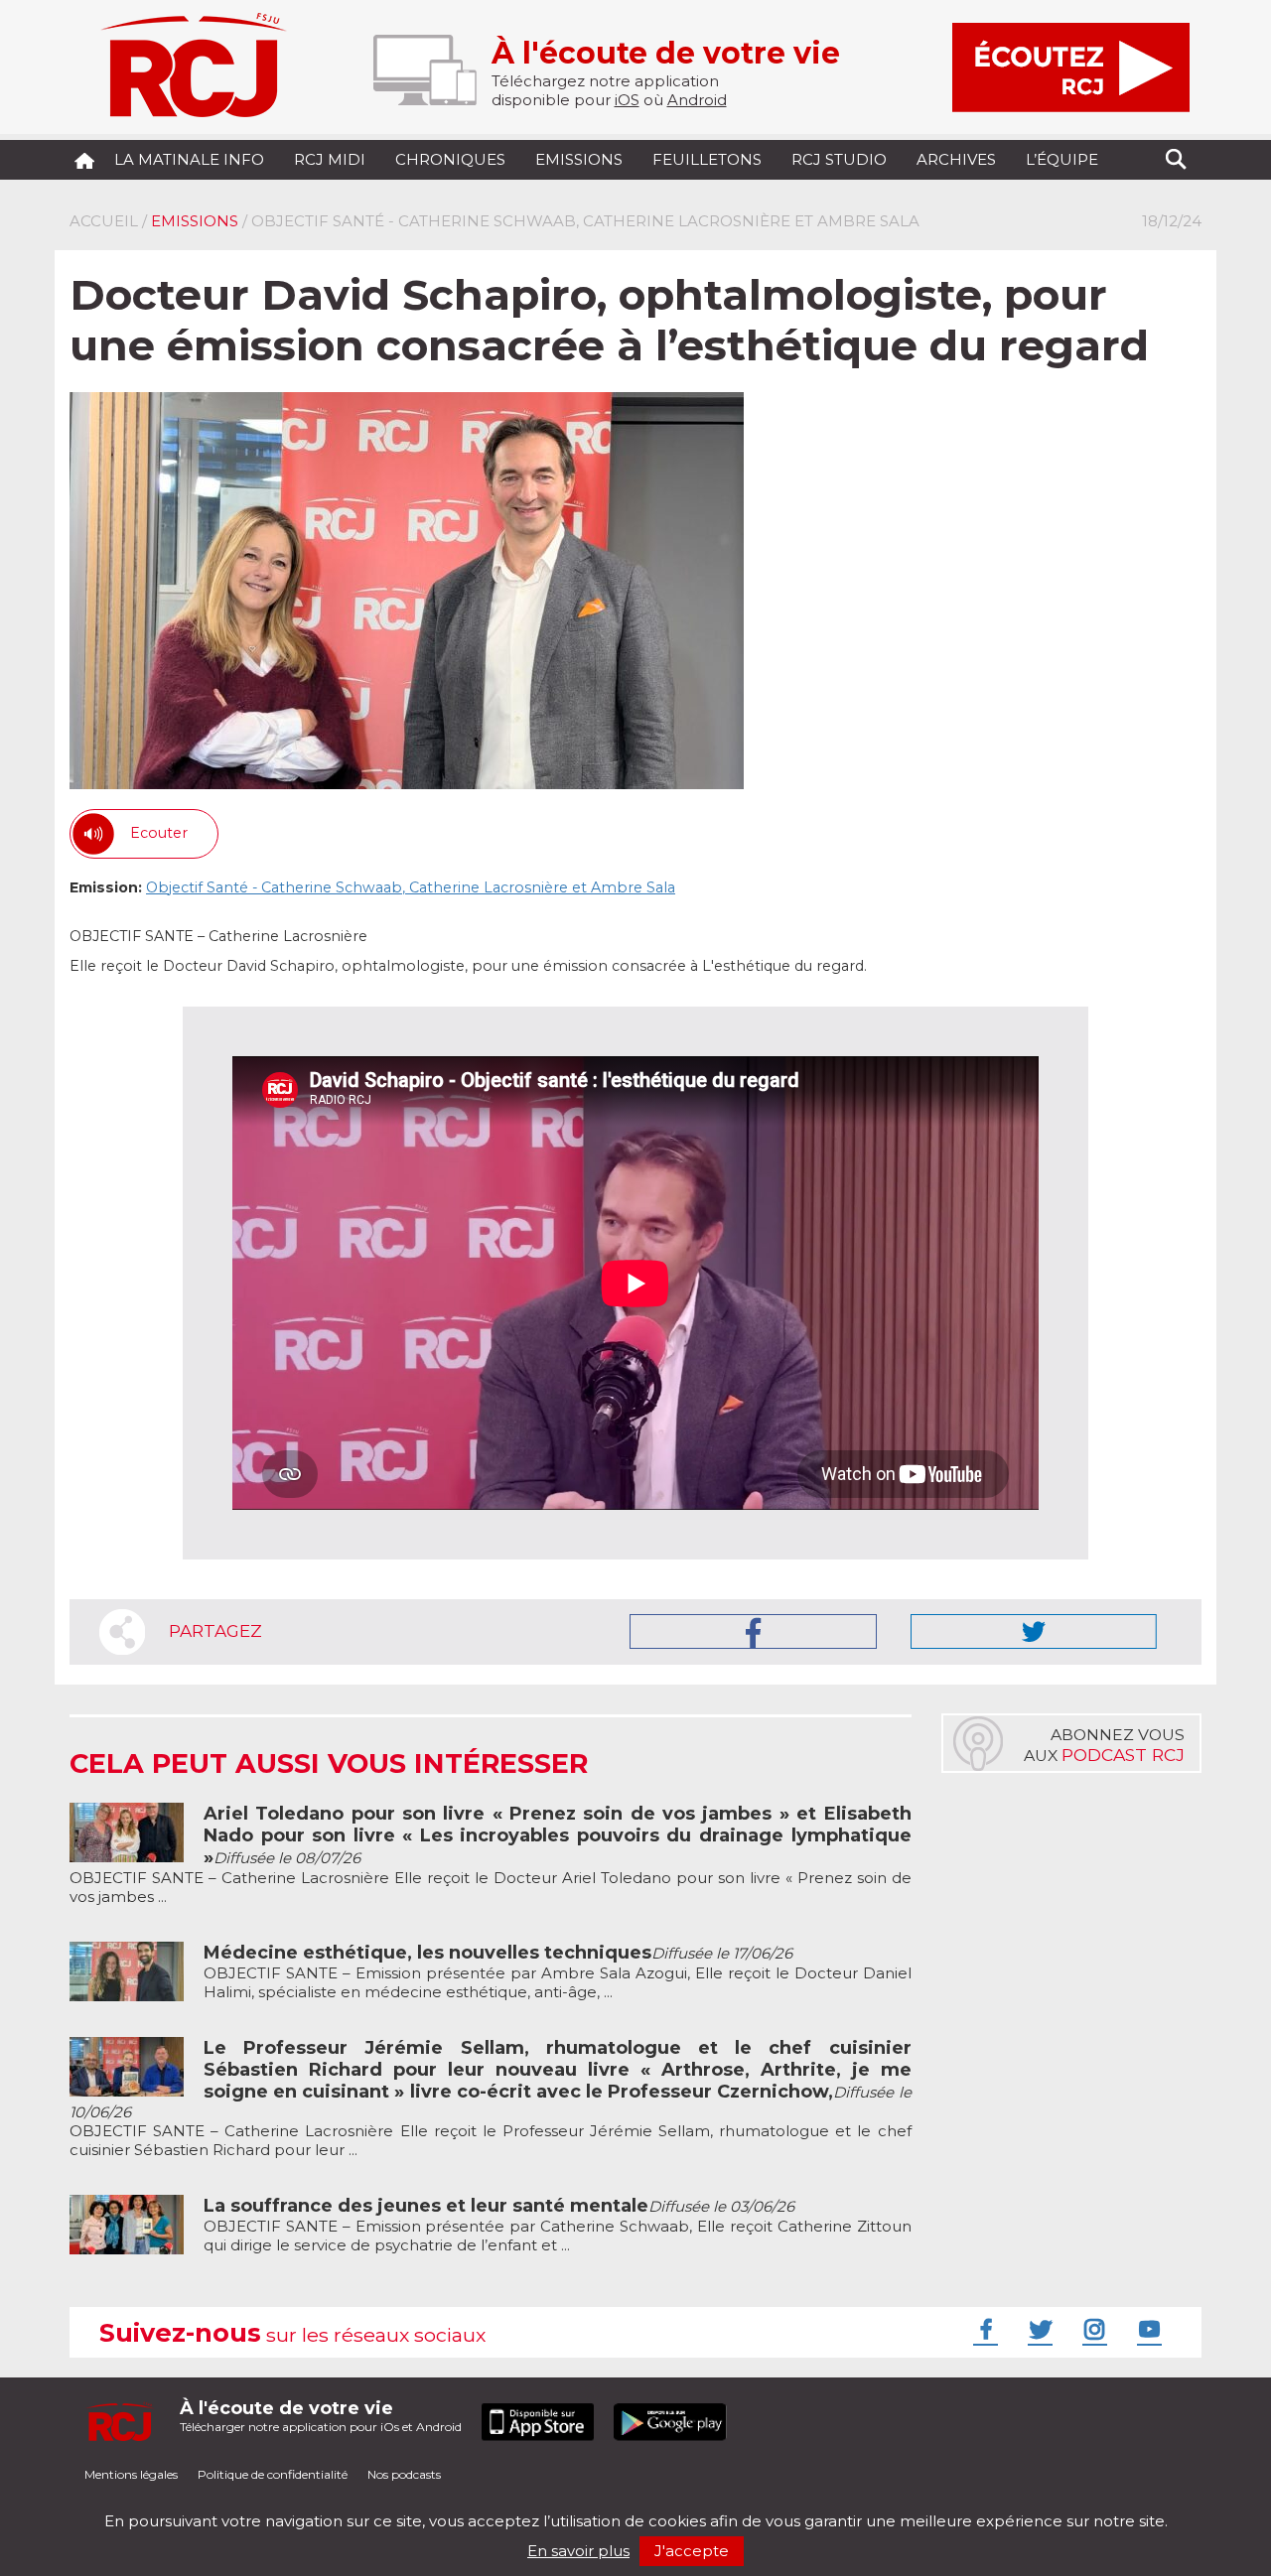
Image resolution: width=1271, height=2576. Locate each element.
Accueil (104, 221)
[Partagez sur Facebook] (753, 1631)
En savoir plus (578, 2551)
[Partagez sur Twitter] (1034, 1631)
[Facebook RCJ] (983, 2329)
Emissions (579, 159)
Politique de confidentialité (273, 2474)
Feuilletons (707, 159)
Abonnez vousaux (1104, 1745)
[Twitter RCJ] (1038, 2329)
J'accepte (692, 2551)
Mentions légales (131, 2474)
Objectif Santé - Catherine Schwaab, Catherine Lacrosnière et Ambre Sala (411, 887)
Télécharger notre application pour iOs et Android (321, 2416)
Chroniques (450, 159)
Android (697, 100)
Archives (956, 159)
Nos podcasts (404, 2474)
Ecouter (159, 833)
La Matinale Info (189, 159)
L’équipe (1062, 159)
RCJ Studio (839, 159)
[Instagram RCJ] (1092, 2329)
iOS (627, 100)
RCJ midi (330, 159)
